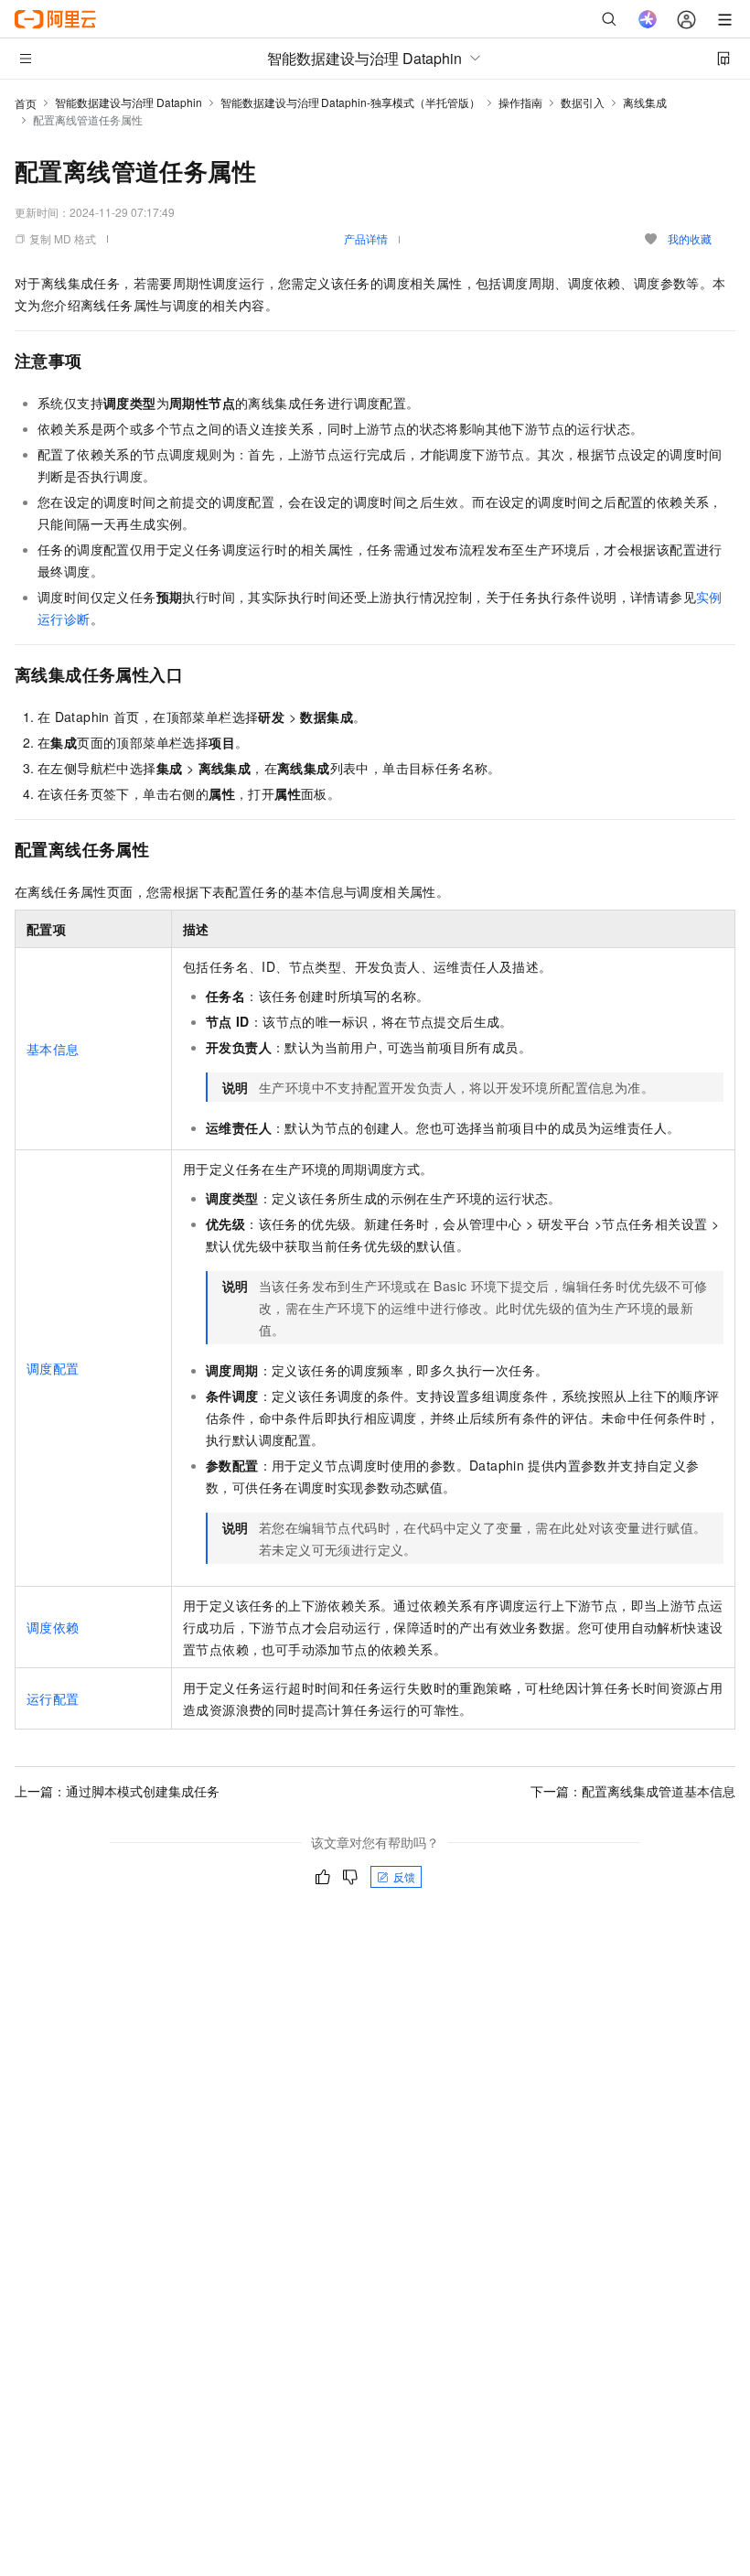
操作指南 (520, 102)
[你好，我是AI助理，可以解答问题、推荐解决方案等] (648, 19)
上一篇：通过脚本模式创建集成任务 (117, 1791)
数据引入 (583, 102)
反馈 (404, 1876)
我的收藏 (690, 238)
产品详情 (366, 238)
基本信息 (53, 1049)
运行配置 (53, 1698)
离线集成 (645, 102)
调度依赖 (53, 1627)
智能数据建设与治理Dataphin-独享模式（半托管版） (350, 102)
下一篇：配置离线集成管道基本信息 (633, 1791)
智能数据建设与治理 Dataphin (129, 102)
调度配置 (53, 1368)
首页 (26, 103)
